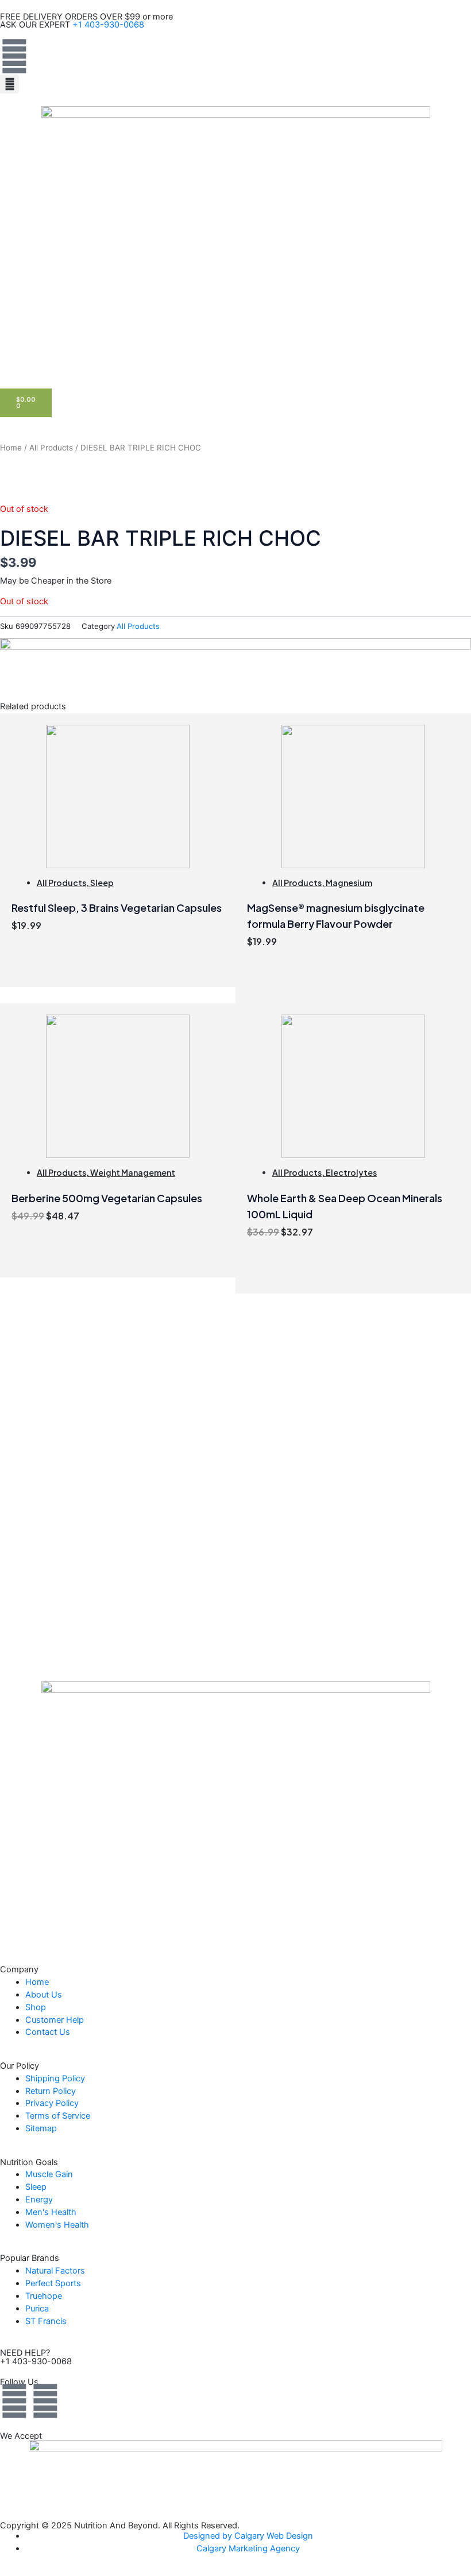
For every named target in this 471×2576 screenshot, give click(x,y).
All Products (51, 448)
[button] (9, 84)
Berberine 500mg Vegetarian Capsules (107, 1198)
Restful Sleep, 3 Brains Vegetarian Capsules (117, 908)
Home (11, 448)
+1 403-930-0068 (108, 25)
